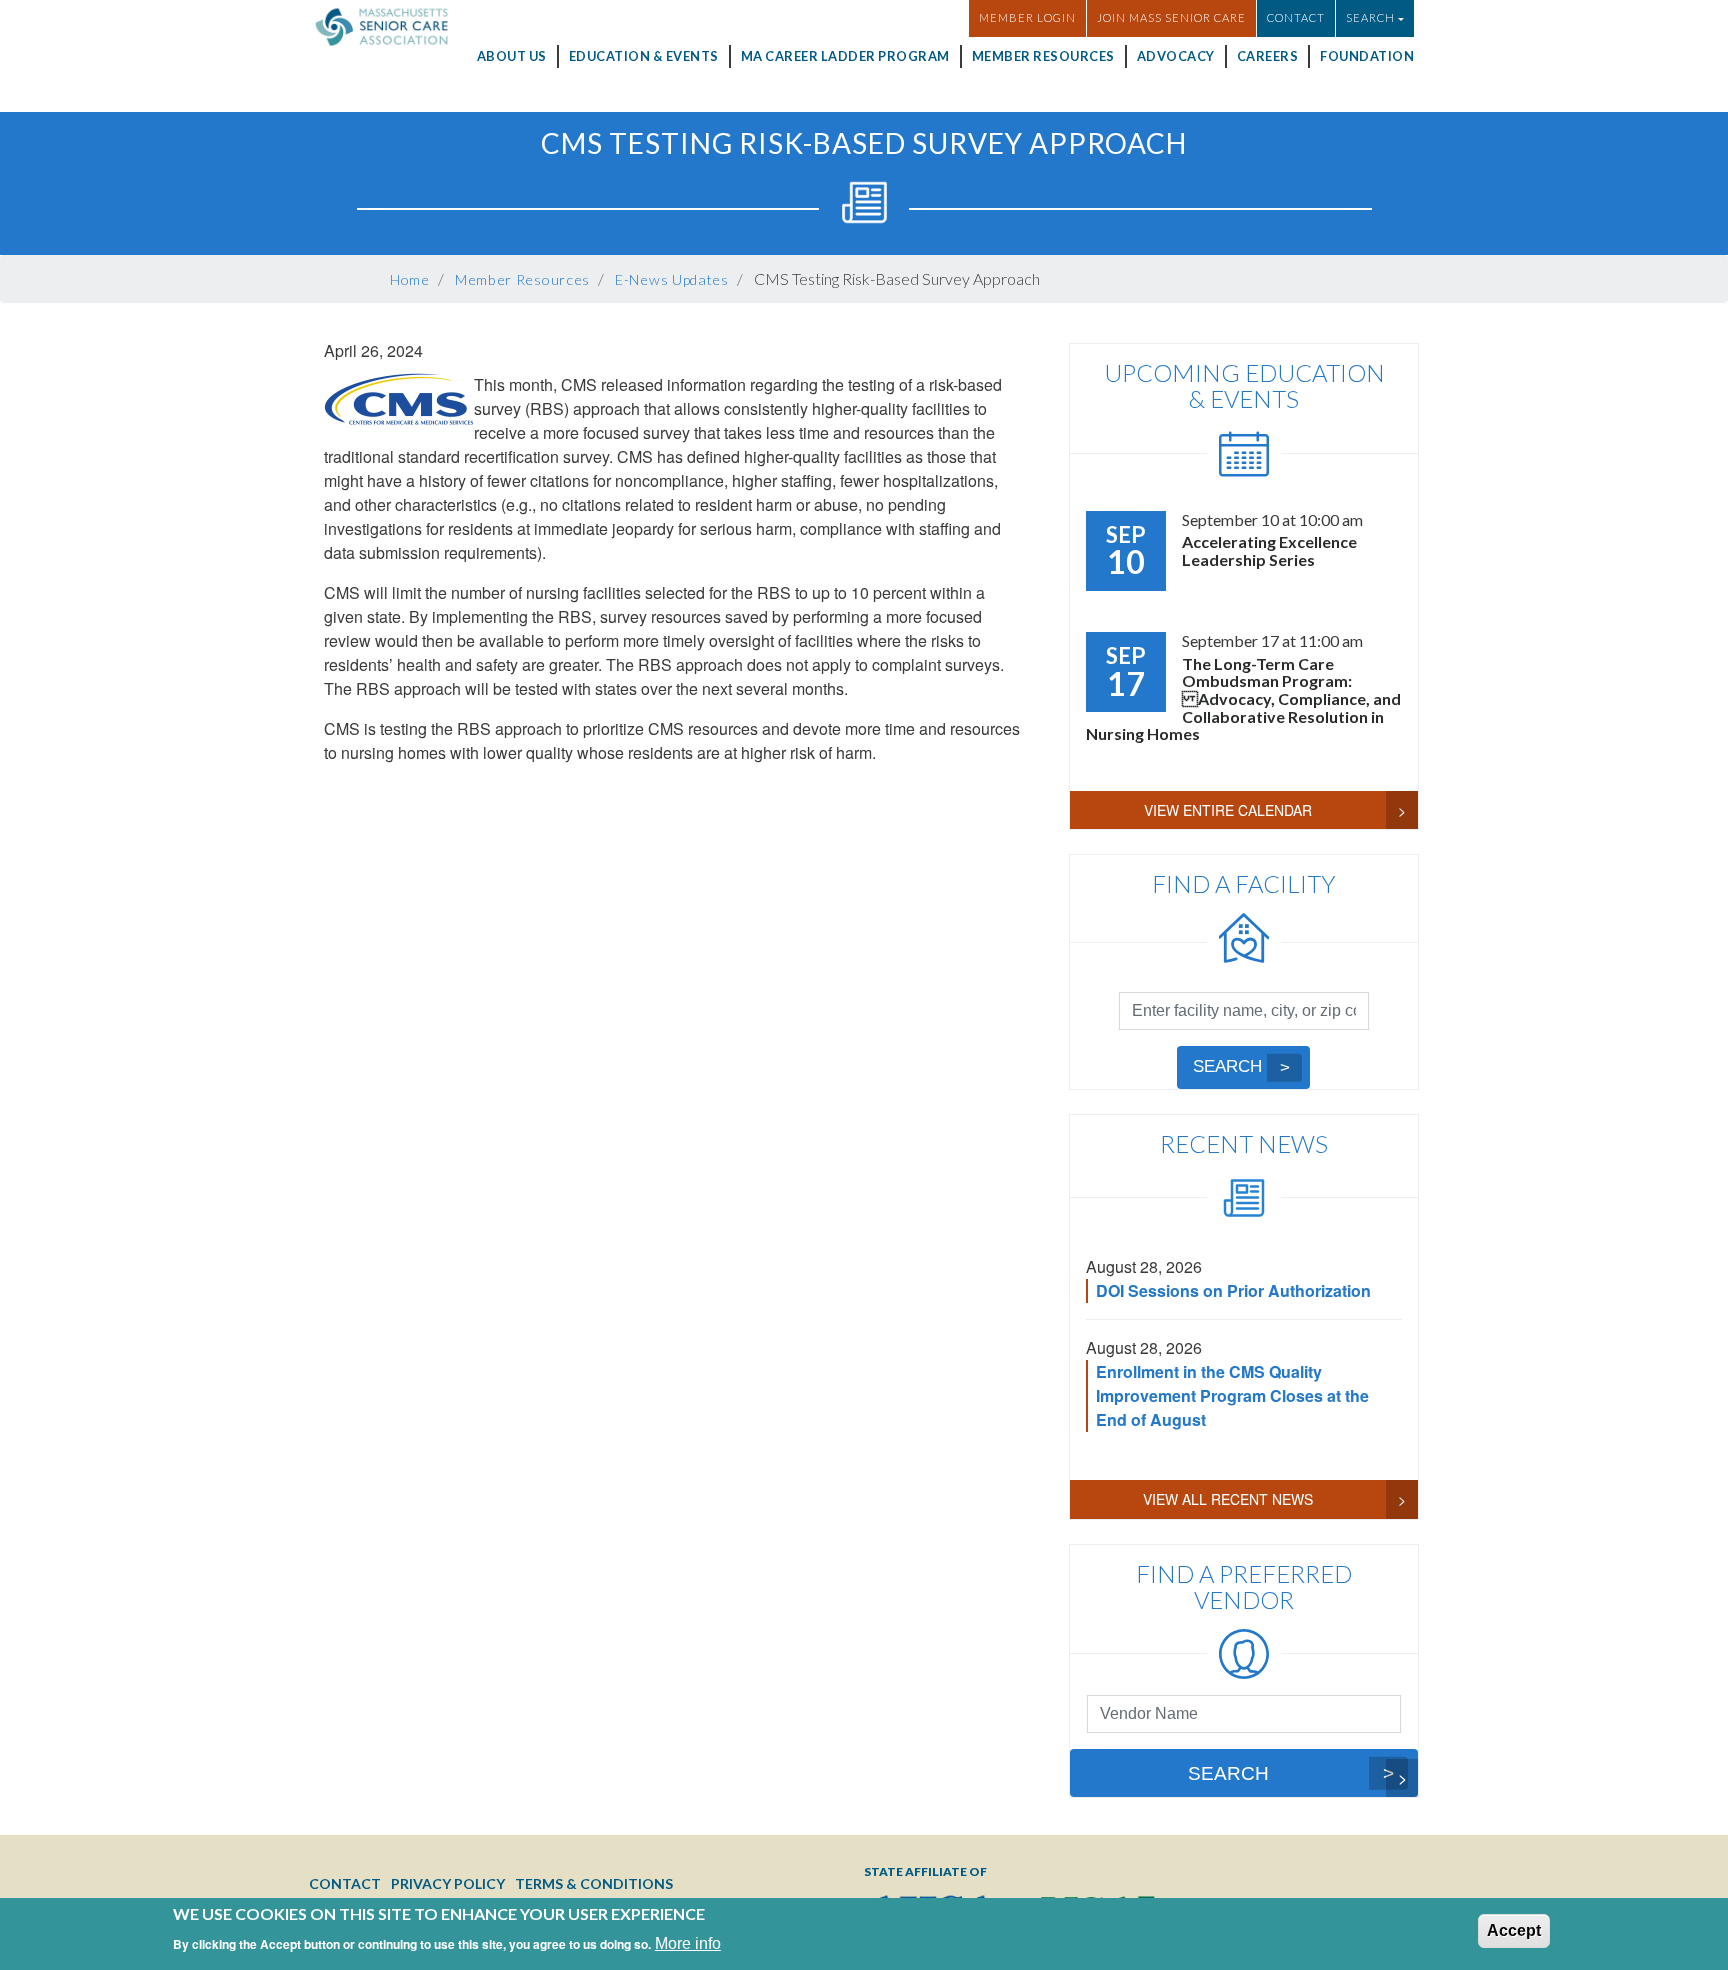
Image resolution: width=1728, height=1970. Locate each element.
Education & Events (644, 56)
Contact (1296, 17)
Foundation (1367, 56)
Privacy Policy (448, 1883)
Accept (1514, 1930)
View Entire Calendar (1228, 810)
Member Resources (1043, 56)
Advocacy (1176, 56)
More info (688, 1942)
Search (1227, 1066)
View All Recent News (1228, 1499)
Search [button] (1370, 17)
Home (410, 279)
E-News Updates (672, 279)
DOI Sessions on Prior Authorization (1233, 1290)
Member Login (1027, 17)
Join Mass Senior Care (1171, 17)
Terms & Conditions (594, 1883)
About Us (512, 56)
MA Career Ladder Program (845, 56)
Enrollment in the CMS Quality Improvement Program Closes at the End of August (1232, 1395)
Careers (1268, 56)
